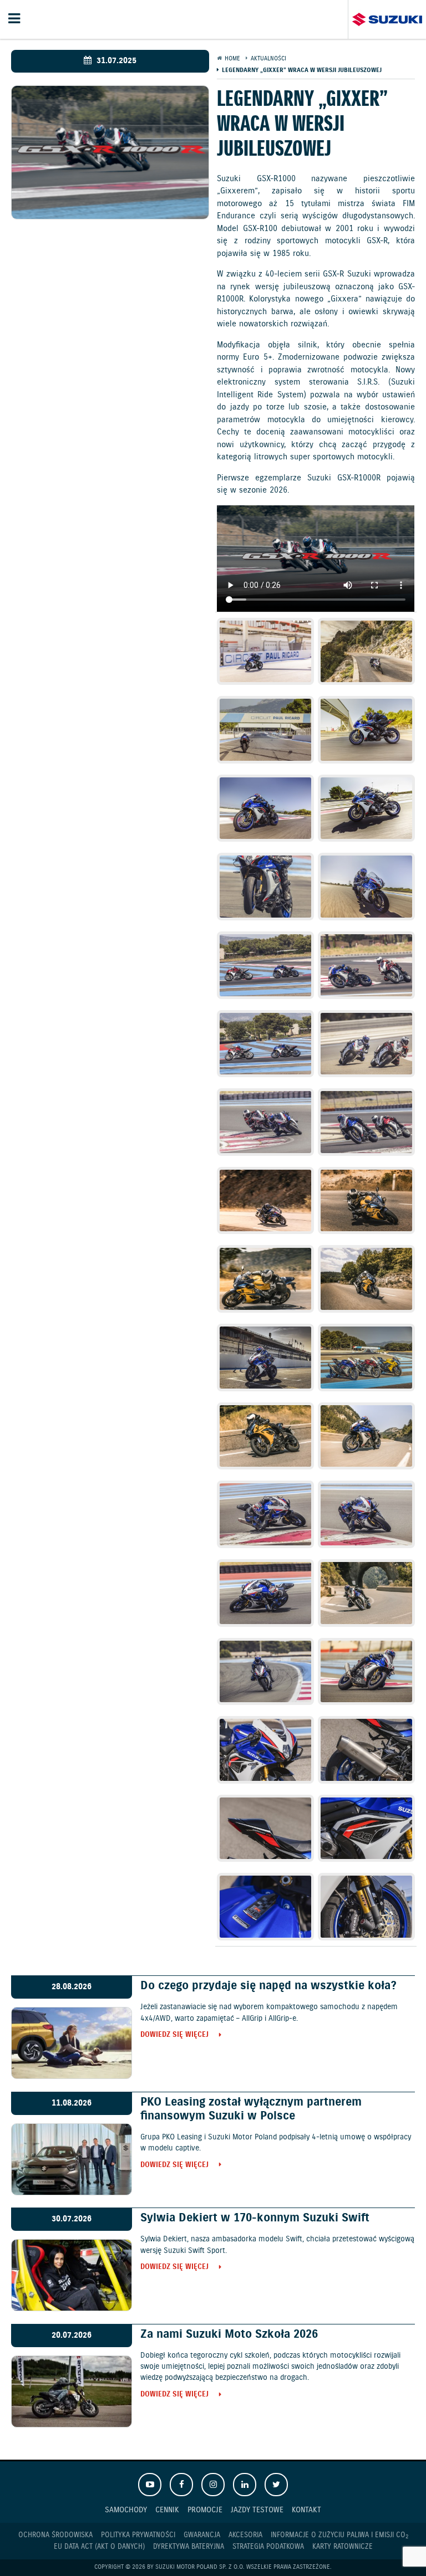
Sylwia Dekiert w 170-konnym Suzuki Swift (255, 2218)
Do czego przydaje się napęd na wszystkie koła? (268, 1986)
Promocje (205, 2510)
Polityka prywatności (138, 2535)
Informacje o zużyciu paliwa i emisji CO (339, 2536)
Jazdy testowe (257, 2510)
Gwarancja (202, 2535)
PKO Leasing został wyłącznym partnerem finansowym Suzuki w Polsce (251, 2109)
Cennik (167, 2510)
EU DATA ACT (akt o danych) (99, 2547)
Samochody (126, 2510)
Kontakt (306, 2510)
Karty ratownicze (343, 2547)
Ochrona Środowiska (55, 2535)
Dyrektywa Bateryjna (189, 2547)
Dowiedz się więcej (174, 2035)
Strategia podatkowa (268, 2547)
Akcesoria (245, 2535)
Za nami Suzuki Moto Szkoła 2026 (229, 2334)
